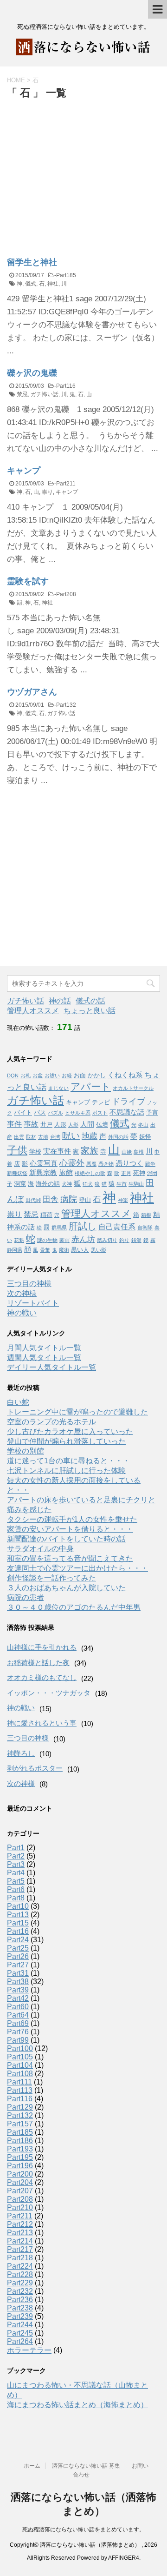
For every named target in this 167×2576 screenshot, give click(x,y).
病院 (69, 1199)
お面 (80, 1075)
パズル (55, 1113)
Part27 (18, 1965)
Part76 (18, 2032)
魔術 (64, 1250)
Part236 (20, 2300)
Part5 (16, 1881)
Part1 (16, 1848)
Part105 (20, 2057)
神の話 (60, 1001)
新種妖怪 (17, 1173)
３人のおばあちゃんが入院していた (66, 1588)
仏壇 (102, 1125)
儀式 (31, 284)
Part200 (20, 2174)
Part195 (20, 2157)
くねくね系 (125, 1075)
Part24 (18, 1940)
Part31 (18, 1973)
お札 (26, 1076)
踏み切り (107, 1240)
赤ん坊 (83, 1239)
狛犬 (88, 1184)
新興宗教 (43, 1173)
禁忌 (22, 394)
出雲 (19, 1137)
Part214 (20, 2241)
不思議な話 (127, 1112)
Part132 (66, 705)
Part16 (18, 1931)
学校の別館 (26, 1451)
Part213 (20, 2233)
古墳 (43, 1137)
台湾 (55, 1137)
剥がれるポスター (35, 1768)
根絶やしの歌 (90, 1173)
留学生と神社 (32, 262)
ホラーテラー (29, 2350)
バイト (23, 1112)
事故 (31, 1124)
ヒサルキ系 (78, 1113)
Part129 (20, 2107)
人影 (73, 1125)
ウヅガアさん (32, 692)
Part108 (20, 2074)
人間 (87, 1124)
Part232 (20, 2291)
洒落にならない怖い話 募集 (86, 2466)
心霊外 (72, 1163)
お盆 (38, 1076)
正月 (126, 1173)
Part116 (66, 386)
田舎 (51, 1199)
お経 (67, 1076)
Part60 (18, 2007)
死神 (139, 1173)
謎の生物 (47, 1240)
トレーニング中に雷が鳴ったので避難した (77, 1412)
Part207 (20, 2191)
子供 (17, 1150)
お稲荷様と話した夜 (38, 1663)
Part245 (20, 2333)
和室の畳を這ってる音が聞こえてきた (70, 1558)
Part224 (20, 2266)
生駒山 (136, 1184)
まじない (58, 1088)
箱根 (146, 1215)
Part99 (18, 2040)
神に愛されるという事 (42, 1723)
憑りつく (129, 1163)
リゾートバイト (33, 1303)
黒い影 (99, 1250)
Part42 (18, 1998)
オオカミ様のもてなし (42, 1677)
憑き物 (106, 1164)
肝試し (83, 1226)
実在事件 (57, 1151)
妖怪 (145, 1137)
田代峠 (33, 1200)
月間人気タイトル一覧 (44, 1348)
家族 (90, 1151)
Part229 (20, 2283)
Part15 (18, 1923)
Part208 (66, 594)
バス (40, 1112)
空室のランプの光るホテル (51, 1422)
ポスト (100, 1113)
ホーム (32, 2466)
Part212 (20, 2224)
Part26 (18, 1956)
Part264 (20, 2341)
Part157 (20, 2124)
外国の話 (118, 1137)
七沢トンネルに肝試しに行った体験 (66, 1471)
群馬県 (59, 1228)
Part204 (20, 2182)
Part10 (18, 1906)
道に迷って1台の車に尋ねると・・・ (68, 1461)
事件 (14, 1124)
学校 (35, 1152)
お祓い (52, 1076)
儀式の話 (90, 1001)
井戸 (46, 1125)
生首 (122, 1184)
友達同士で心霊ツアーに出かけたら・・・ (77, 1568)
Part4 (16, 1873)
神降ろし (21, 1753)
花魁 (19, 1240)
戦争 (150, 1164)
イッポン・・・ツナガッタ (49, 1693)
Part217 (20, 2249)
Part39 (18, 1990)
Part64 (18, 2015)
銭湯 (136, 1240)
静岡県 (15, 1250)
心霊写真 (44, 1163)
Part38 (18, 1982)
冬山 (143, 1125)
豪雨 (64, 1240)
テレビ (101, 1102)
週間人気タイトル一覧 (44, 1358)
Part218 (20, 2258)
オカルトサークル (133, 1088)
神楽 (123, 1200)
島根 (139, 1152)
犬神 (67, 1184)
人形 (60, 1125)
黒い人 (80, 1250)
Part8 (16, 1898)
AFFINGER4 (124, 2558)
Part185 (66, 275)
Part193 (20, 2149)
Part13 (18, 1915)
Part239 (20, 2316)
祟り (47, 492)
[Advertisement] (85, 171)
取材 (31, 1137)
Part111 (19, 2082)
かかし (97, 1075)
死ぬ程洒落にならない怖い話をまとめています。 (83, 2530)
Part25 (18, 1948)
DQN (13, 1076)
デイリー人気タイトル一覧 (51, 1367)
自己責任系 (117, 1227)
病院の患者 (26, 1597)
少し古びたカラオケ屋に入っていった (70, 1431)
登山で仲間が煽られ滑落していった (66, 1441)
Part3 (16, 1864)
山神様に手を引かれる (42, 1647)
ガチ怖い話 (45, 394)
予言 (152, 1112)
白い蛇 (18, 1402)
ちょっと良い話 (90, 1011)
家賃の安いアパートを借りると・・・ (70, 1529)
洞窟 (20, 1184)
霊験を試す (28, 581)
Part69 (18, 2023)
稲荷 (46, 1215)
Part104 (20, 2065)
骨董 (45, 1250)
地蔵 (90, 1136)
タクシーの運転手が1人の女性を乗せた (72, 1519)
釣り (124, 1240)
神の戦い (22, 1313)
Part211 (66, 484)
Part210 (20, 2208)
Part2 (16, 1856)
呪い (71, 1136)
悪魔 (91, 1164)
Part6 (16, 1889)
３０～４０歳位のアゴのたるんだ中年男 (74, 1607)
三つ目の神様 (29, 1284)
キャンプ (24, 471)
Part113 (20, 2090)
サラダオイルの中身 (40, 1549)
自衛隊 (145, 1228)
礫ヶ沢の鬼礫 (32, 373)
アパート (91, 1087)
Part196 (20, 2166)
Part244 (20, 2325)
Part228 (20, 2274)
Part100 (20, 2048)
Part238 (20, 2308)
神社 (53, 284)
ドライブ (128, 1102)
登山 (85, 1200)
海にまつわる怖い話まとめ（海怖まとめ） (77, 2405)
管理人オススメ (33, 1011)
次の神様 (22, 1293)
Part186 (20, 2141)
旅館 (66, 1173)
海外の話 (48, 1184)
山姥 (127, 1152)
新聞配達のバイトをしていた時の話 (66, 1539)
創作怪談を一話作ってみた (51, 1578)
